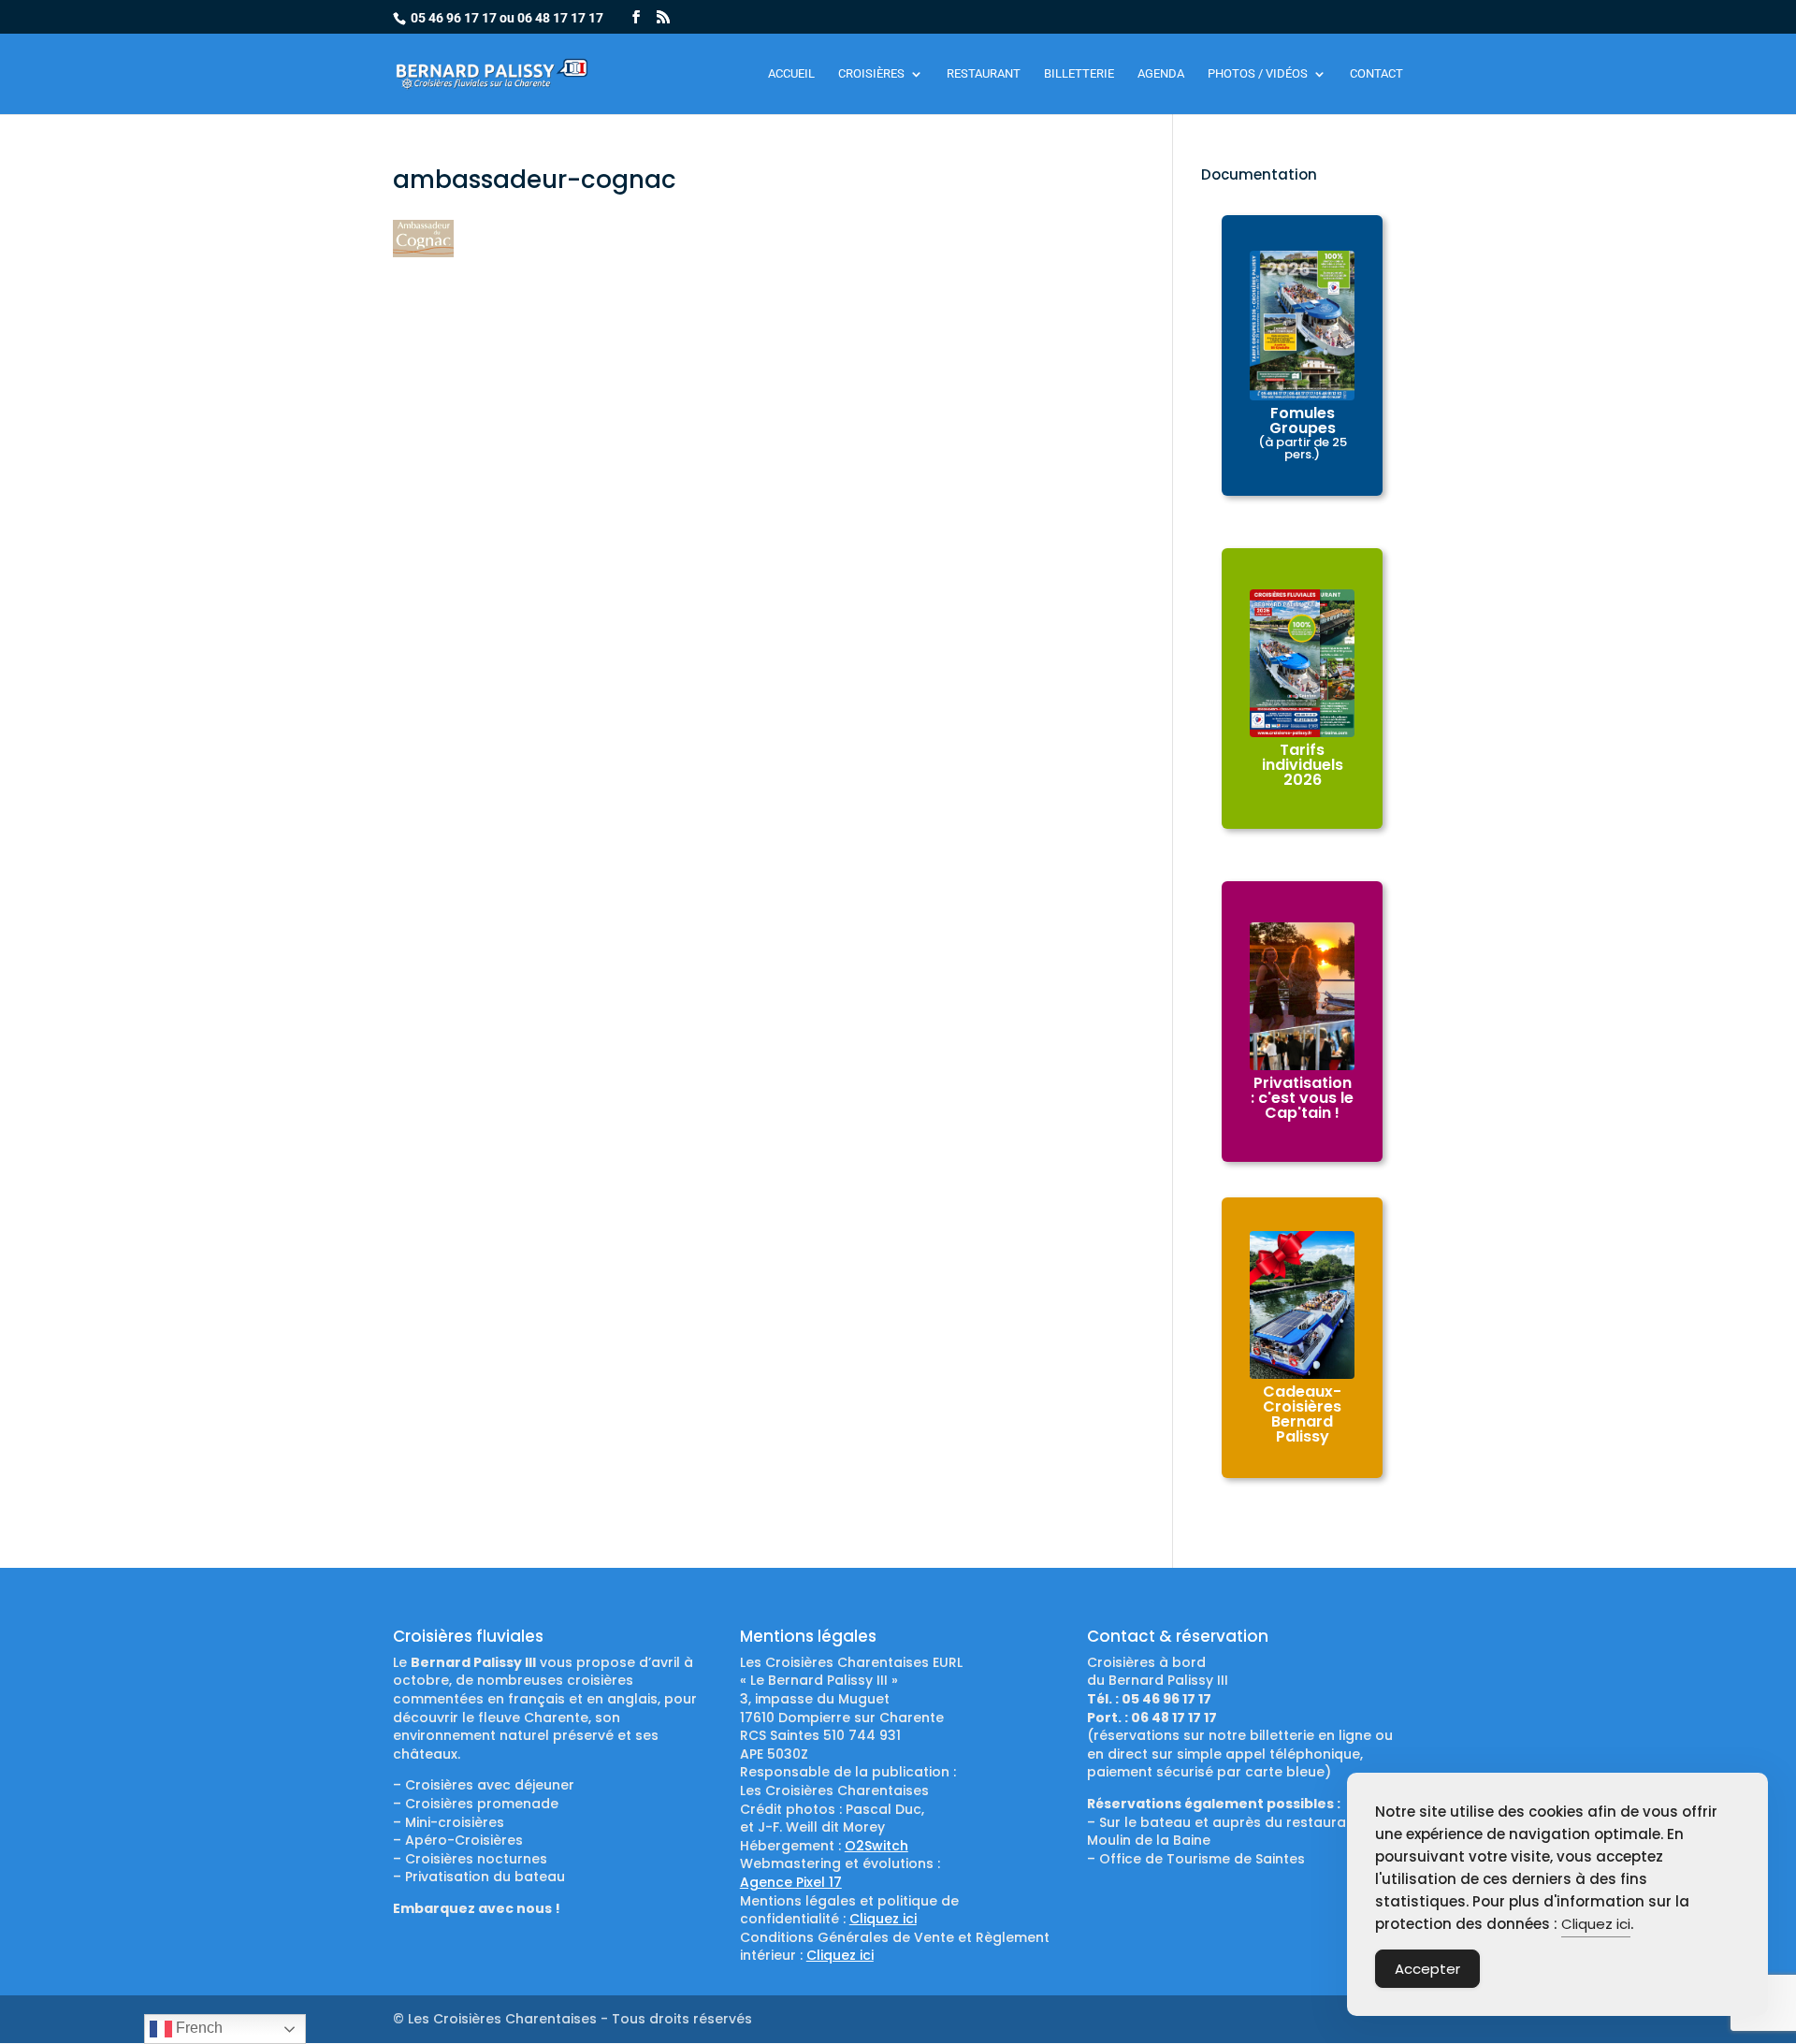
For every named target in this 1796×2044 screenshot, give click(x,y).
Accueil (791, 74)
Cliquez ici (883, 1919)
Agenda (1161, 74)
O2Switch (876, 1846)
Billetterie (1079, 74)
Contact (1376, 74)
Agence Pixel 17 (791, 1882)
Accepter (1427, 1969)
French (197, 2028)
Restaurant (984, 74)
